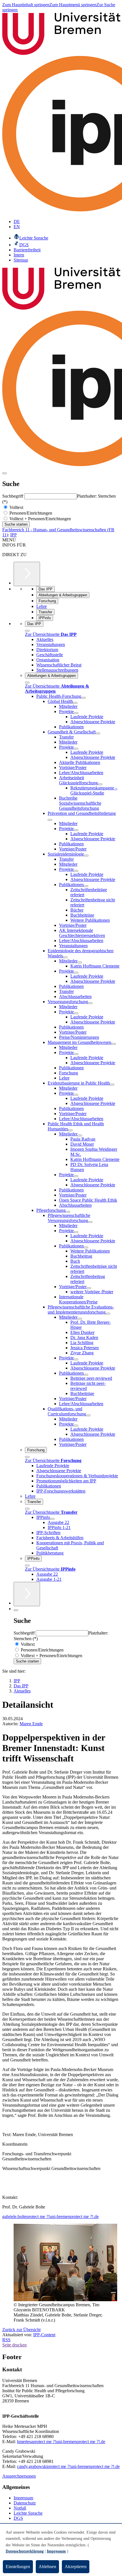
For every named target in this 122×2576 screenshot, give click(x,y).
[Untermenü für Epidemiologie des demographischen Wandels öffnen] (65, 957)
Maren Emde (31, 1724)
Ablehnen (47, 2567)
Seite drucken (14, 2345)
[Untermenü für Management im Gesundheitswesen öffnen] (113, 1044)
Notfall (20, 2508)
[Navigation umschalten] (5, 473)
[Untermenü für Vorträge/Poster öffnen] (89, 1288)
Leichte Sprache (28, 2513)
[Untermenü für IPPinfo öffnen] (52, 1519)
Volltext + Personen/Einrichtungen (40, 519)
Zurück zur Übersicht (21, 2330)
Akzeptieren (76, 2567)
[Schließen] (27, 631)
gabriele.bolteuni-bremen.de (51, 2217)
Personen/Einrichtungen (30, 513)
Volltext (16, 507)
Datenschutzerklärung (25, 2551)
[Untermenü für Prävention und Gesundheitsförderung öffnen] (50, 820)
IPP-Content (44, 2335)
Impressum (23, 2498)
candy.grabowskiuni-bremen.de (68, 2466)
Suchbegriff (13, 496)
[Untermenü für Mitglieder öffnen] (80, 962)
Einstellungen (18, 2567)
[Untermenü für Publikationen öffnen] (86, 886)
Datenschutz (25, 2503)
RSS (6, 2340)
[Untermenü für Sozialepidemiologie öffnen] (86, 856)
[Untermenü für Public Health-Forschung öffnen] (83, 698)
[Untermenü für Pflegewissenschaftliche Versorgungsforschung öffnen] (90, 1222)
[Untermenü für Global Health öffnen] (75, 703)
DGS (18, 2518)
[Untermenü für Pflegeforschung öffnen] (68, 1212)
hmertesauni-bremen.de (61, 2442)
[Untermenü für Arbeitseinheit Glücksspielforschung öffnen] (100, 784)
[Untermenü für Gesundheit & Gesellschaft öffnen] (98, 733)
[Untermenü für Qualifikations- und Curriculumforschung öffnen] (88, 1415)
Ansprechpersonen (19, 2476)
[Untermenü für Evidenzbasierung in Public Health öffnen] (112, 1085)
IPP (13, 535)
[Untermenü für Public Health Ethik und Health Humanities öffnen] (70, 1130)
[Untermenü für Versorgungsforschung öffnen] (90, 1003)
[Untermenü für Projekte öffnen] (76, 713)
